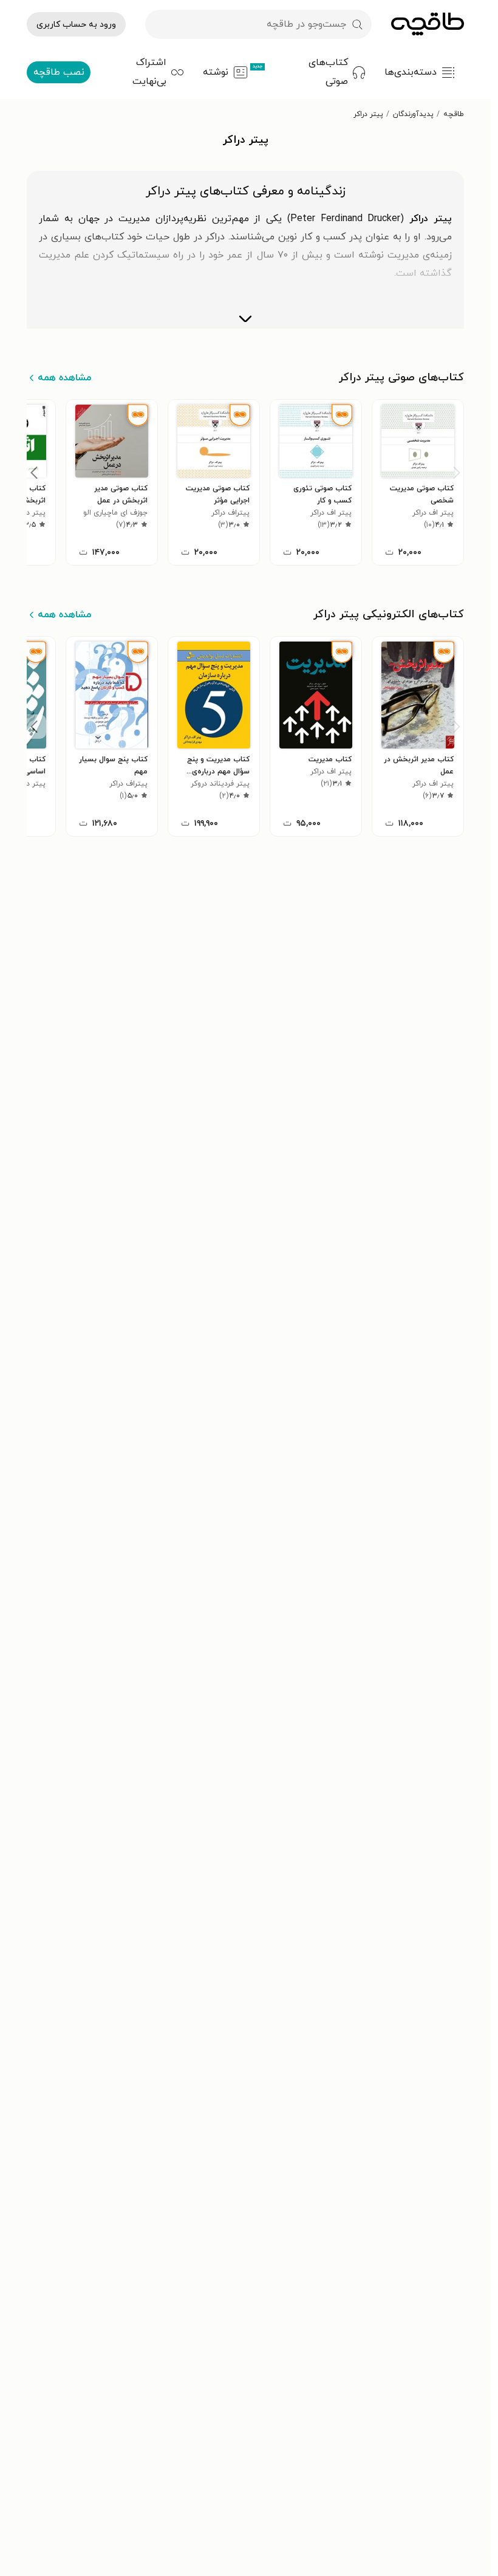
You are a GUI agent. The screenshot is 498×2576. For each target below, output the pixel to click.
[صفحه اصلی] (428, 24)
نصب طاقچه (59, 72)
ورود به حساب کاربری (76, 25)
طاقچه (454, 114)
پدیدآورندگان (413, 114)
